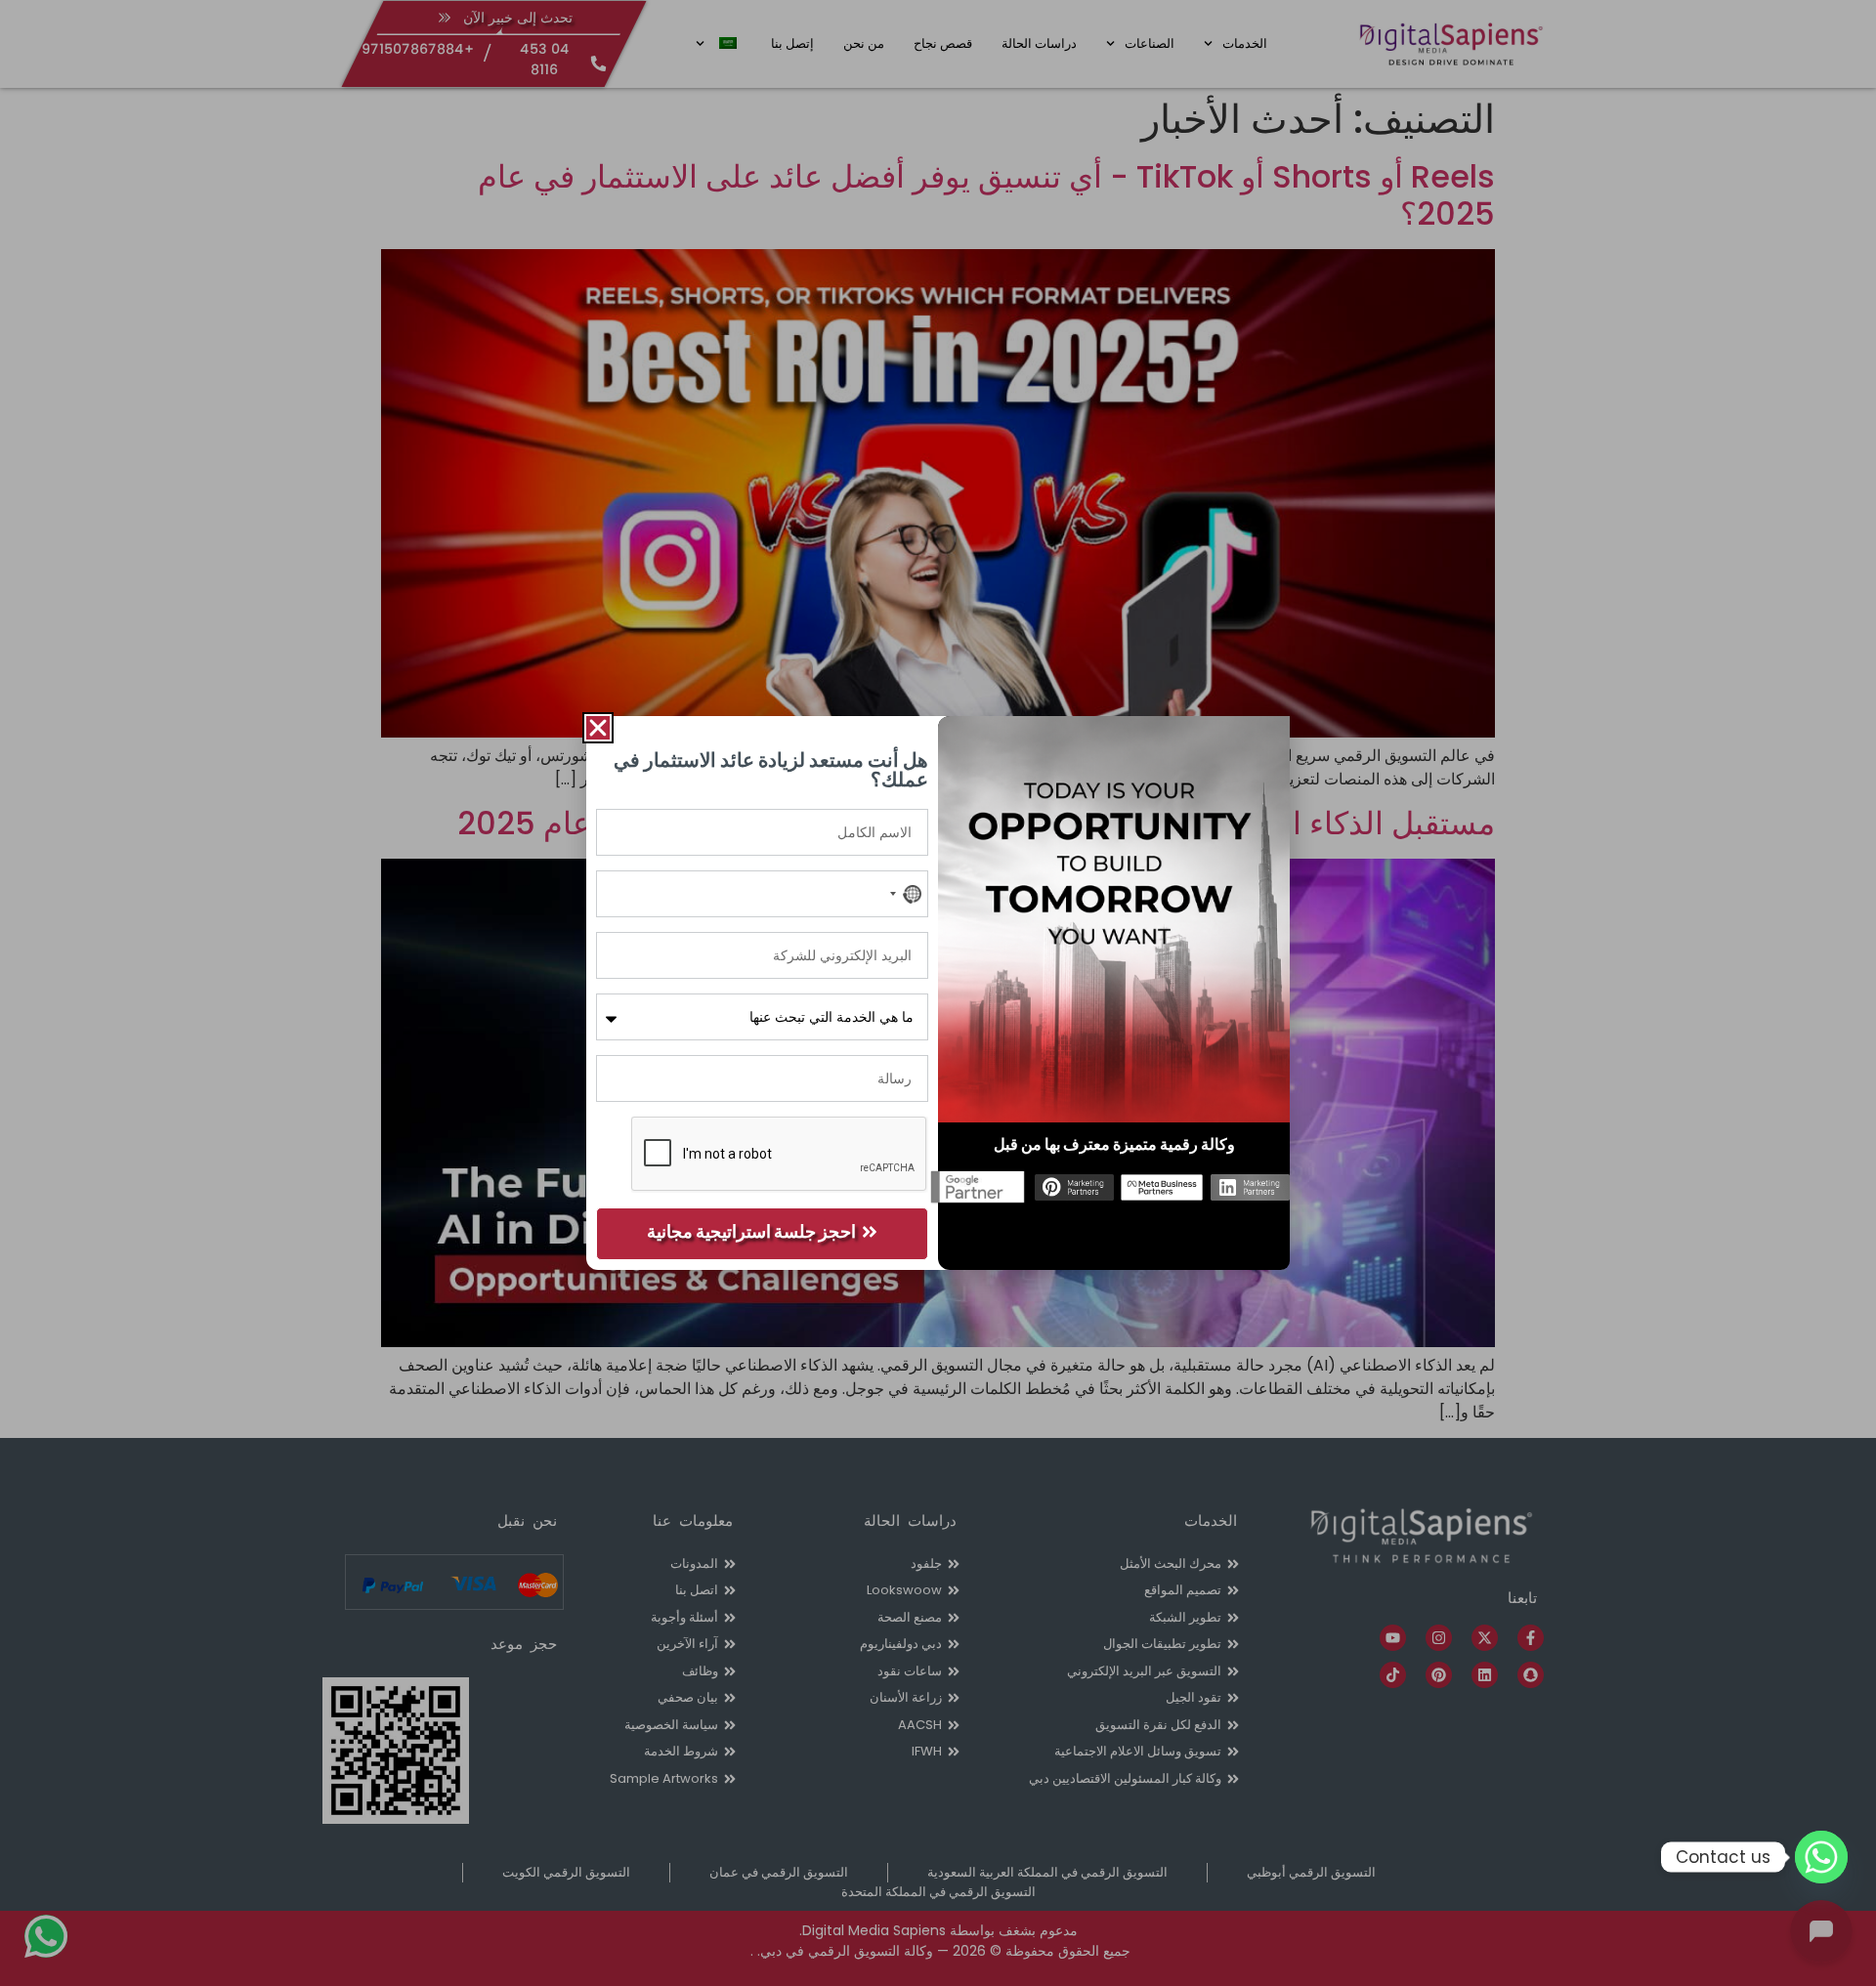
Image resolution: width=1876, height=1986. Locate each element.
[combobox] (905, 894)
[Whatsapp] (1821, 1857)
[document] (938, 993)
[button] (598, 728)
